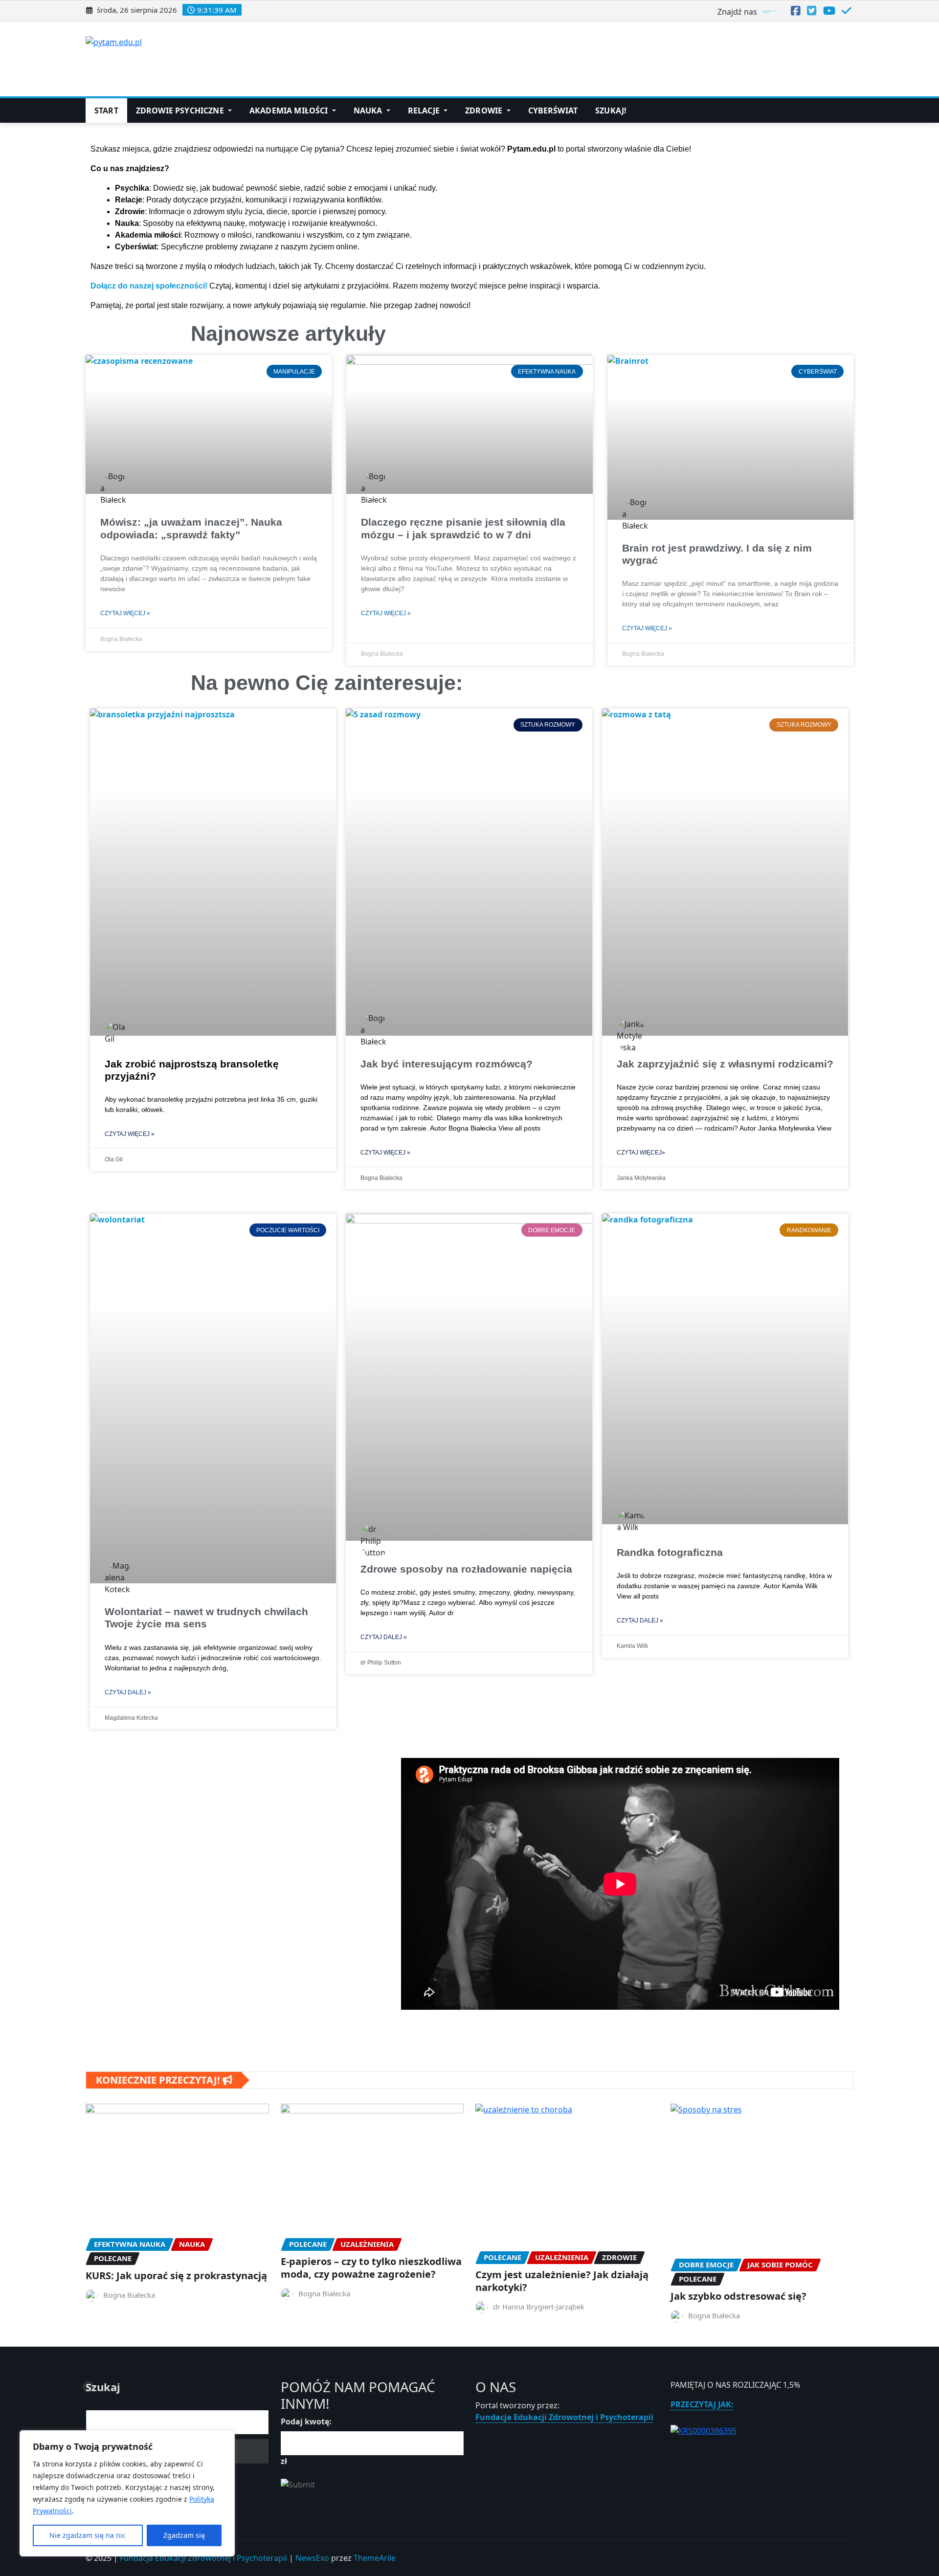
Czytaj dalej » (128, 1692)
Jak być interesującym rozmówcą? (447, 1064)
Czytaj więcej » (125, 613)
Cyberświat (553, 111)
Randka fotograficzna (670, 1552)
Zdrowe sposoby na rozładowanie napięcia (466, 1569)
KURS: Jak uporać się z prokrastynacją (176, 2276)
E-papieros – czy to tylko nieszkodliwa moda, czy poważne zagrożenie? (371, 2268)
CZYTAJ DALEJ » (384, 1637)
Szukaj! (611, 111)
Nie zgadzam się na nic (88, 2535)
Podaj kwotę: (306, 2421)
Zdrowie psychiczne (181, 111)
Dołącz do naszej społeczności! (149, 286)
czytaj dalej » (640, 1621)
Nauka (369, 111)
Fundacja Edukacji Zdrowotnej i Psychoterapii (564, 2417)
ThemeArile (375, 2558)
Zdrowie (485, 111)
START (106, 111)
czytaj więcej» (641, 1153)
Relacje (425, 111)
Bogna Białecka (129, 2295)
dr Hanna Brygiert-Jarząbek (539, 2307)
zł (284, 2461)
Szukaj (103, 2387)
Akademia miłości (290, 111)
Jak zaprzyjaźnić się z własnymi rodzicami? (725, 1064)
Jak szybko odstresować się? (738, 2296)
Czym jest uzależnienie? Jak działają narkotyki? (562, 2281)
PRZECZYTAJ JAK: (702, 2404)
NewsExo (312, 2558)
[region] (127, 2493)
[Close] (224, 2439)
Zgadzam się (184, 2535)
